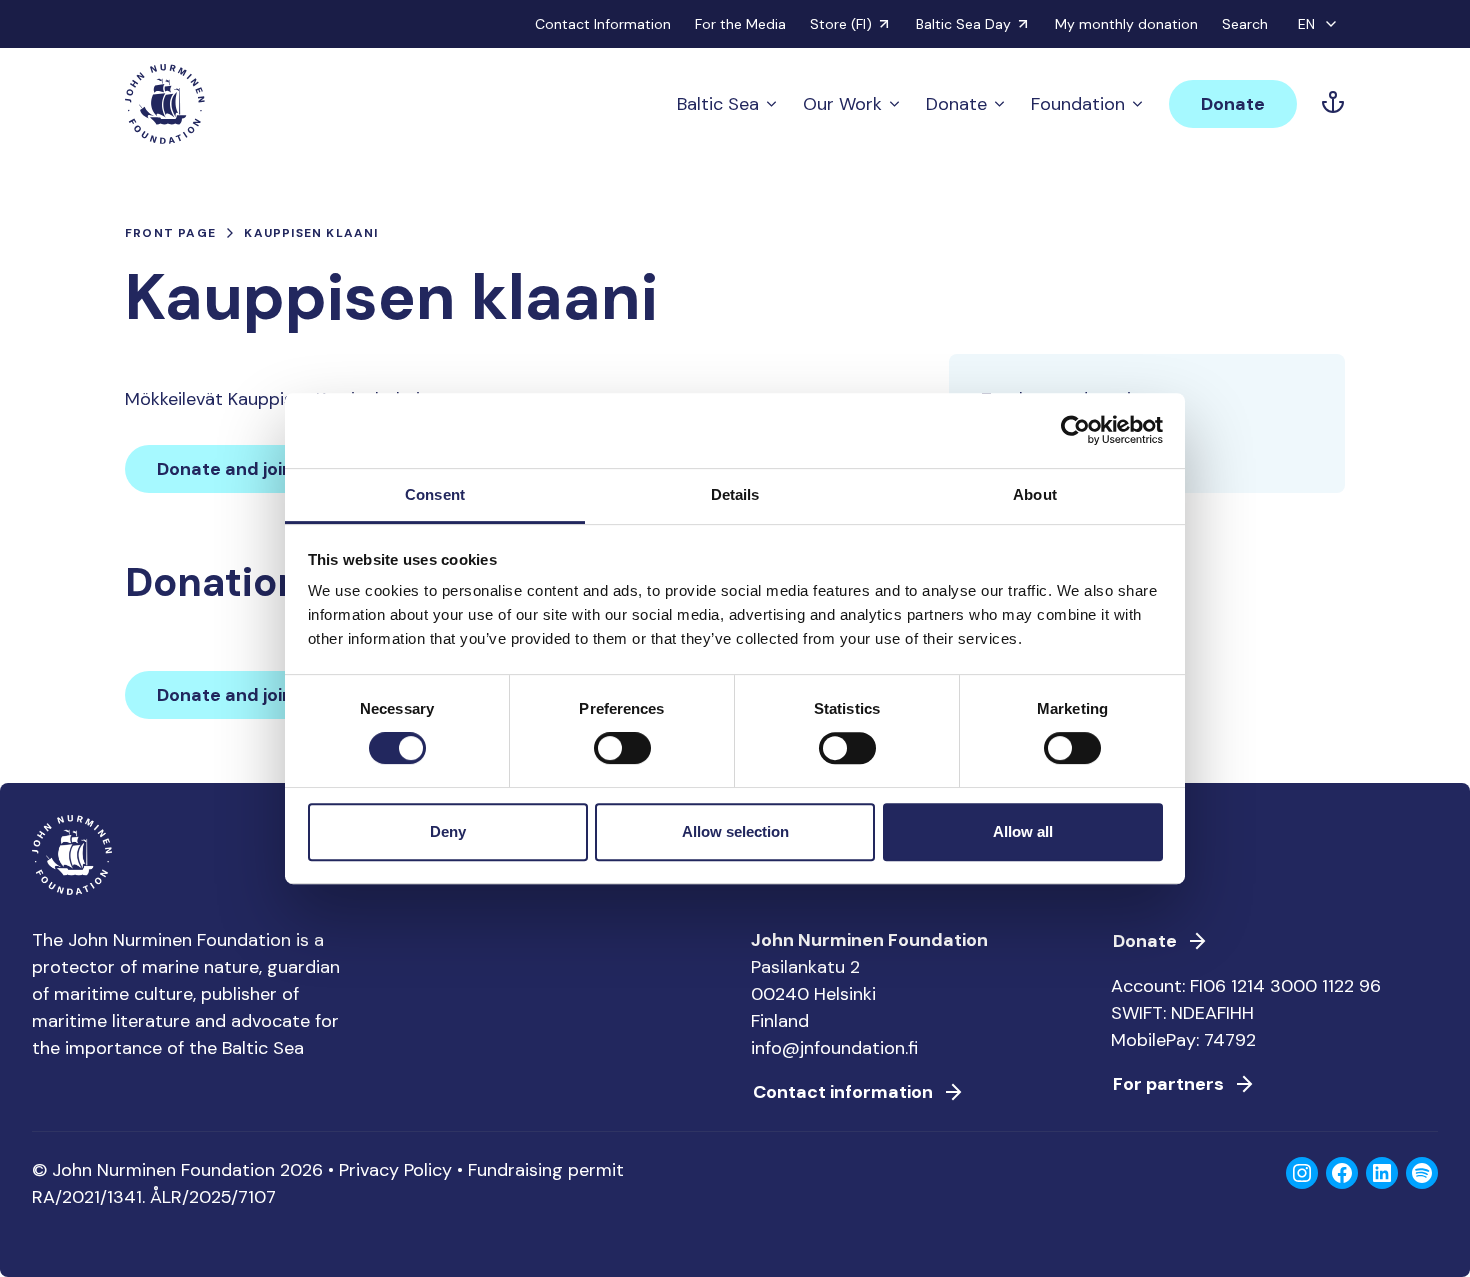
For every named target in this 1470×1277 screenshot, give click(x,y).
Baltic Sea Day (963, 24)
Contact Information (603, 24)
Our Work (842, 104)
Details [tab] (735, 494)
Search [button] (1245, 24)
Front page (170, 233)
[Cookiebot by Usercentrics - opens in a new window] (1075, 430)
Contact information (843, 1092)
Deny (448, 831)
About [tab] (1035, 494)
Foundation (1078, 104)
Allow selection (735, 831)
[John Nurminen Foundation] (165, 104)
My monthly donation (1126, 24)
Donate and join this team (269, 469)
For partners (1168, 1084)
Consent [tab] (435, 494)
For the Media (740, 24)
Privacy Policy (395, 1170)
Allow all (1023, 831)
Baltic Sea (718, 104)
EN (1306, 24)
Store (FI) (841, 24)
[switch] (622, 756)
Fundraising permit (546, 1170)
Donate (956, 104)
